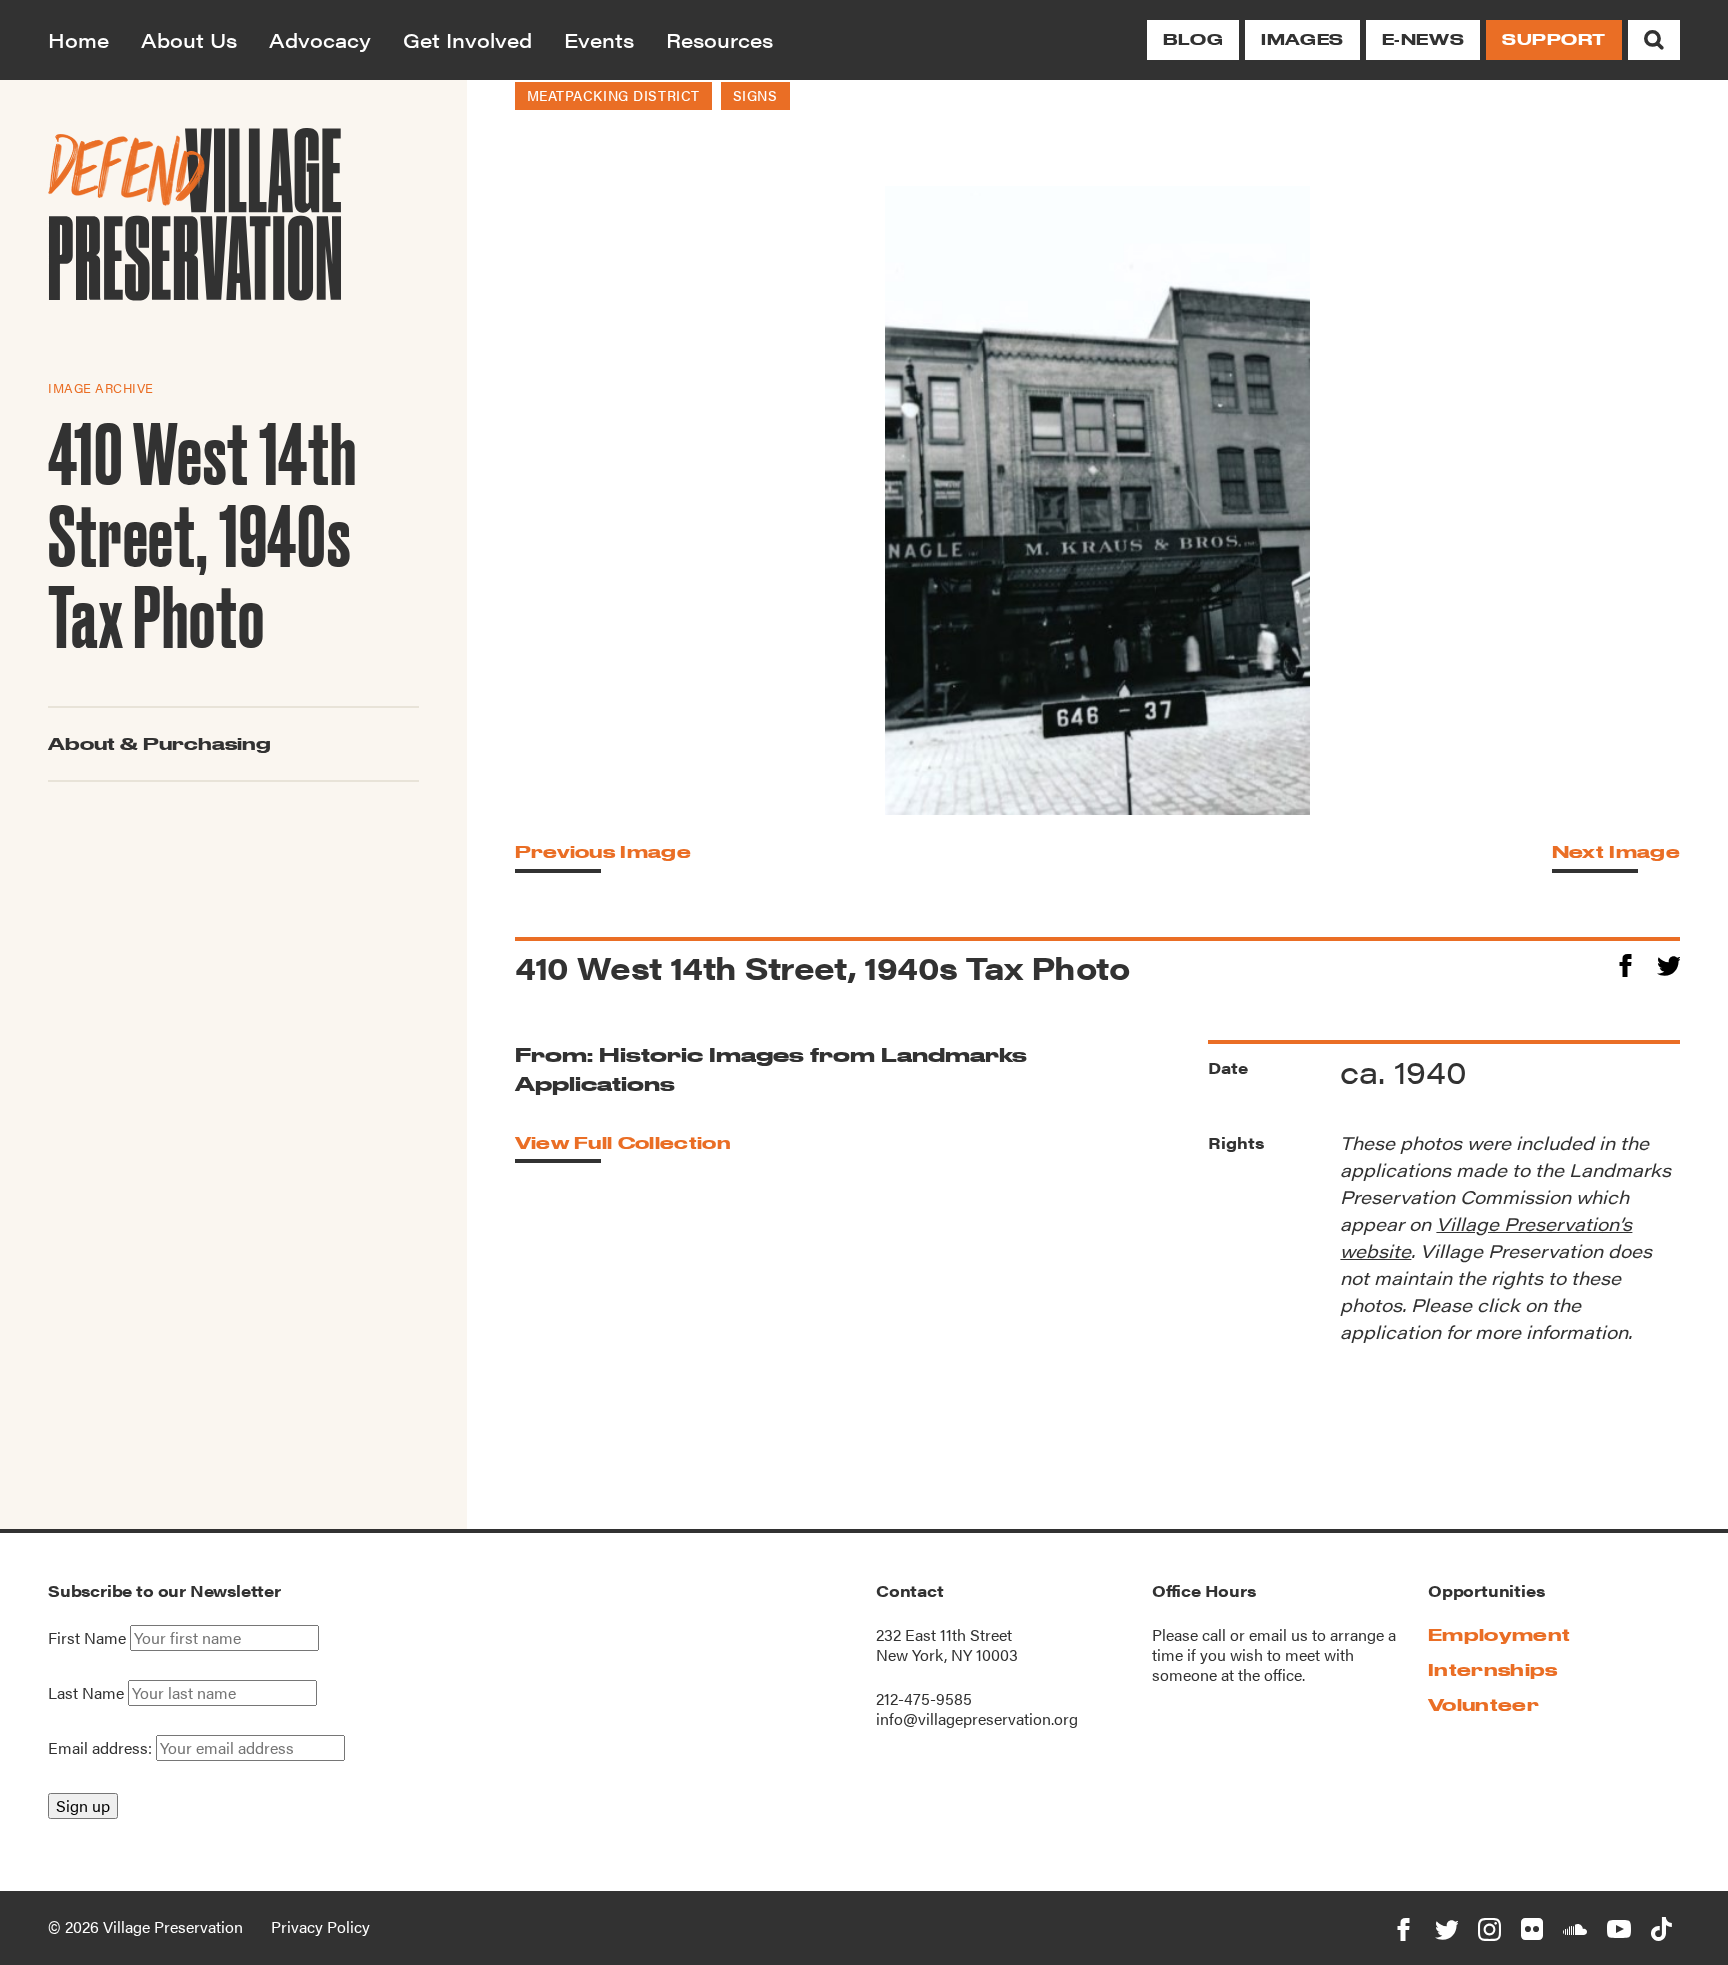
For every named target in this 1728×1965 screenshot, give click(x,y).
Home (78, 39)
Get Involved (467, 39)
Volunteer (1483, 1704)
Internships (1493, 1669)
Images (1302, 39)
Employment (1499, 1634)
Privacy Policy (320, 1926)
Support (1554, 39)
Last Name (86, 1693)
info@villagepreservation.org (977, 1718)
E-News (1423, 39)
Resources (719, 39)
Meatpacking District (613, 95)
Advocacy (320, 39)
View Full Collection (623, 1142)
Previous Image (603, 851)
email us (1278, 1634)
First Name (87, 1638)
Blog (1193, 39)
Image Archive (101, 386)
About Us (189, 39)
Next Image (1616, 851)
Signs (755, 95)
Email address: (102, 1747)
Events (599, 39)
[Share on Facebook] (1625, 962)
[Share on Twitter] (1668, 962)
